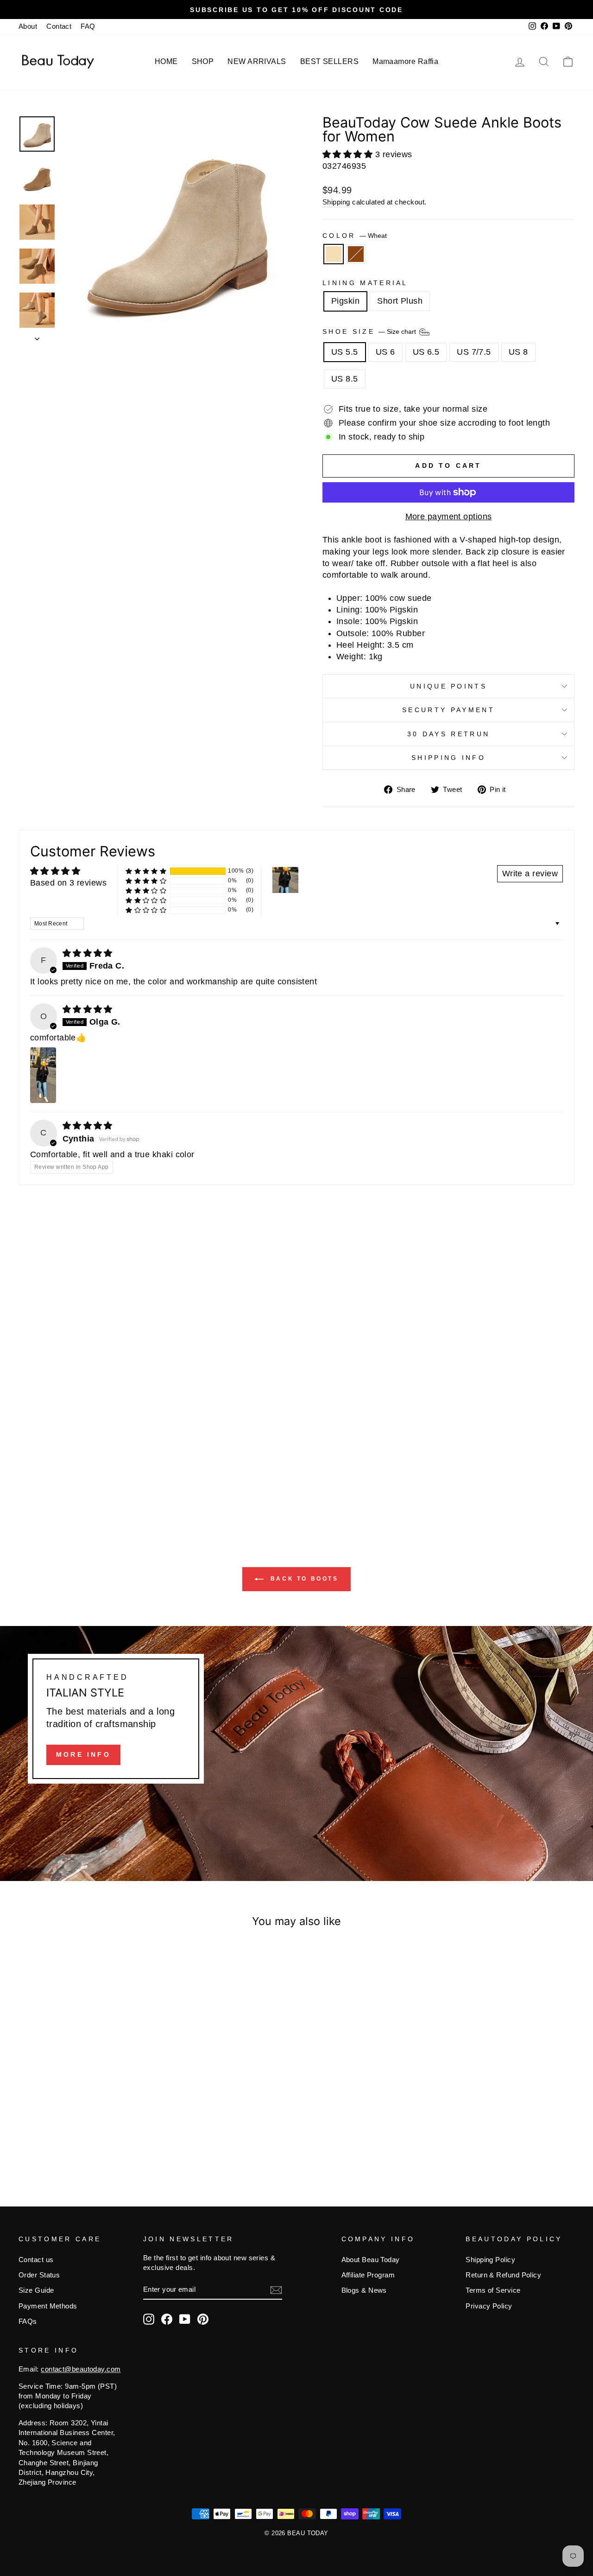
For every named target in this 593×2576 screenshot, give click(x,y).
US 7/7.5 (474, 352)
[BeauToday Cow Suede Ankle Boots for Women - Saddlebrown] (91, 2140)
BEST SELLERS (329, 61)
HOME (166, 61)
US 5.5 (345, 352)
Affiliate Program (368, 2275)
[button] (349, 154)
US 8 (518, 352)
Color (355, 236)
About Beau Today (371, 2260)
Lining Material (365, 283)
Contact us (36, 2260)
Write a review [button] (530, 874)
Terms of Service (493, 2290)
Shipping (336, 202)
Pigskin (345, 301)
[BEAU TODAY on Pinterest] (203, 2319)
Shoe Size (370, 332)
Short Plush (400, 301)
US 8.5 (345, 379)
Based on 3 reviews (68, 883)
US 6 (385, 352)
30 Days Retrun (448, 734)
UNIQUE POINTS (448, 686)
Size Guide (36, 2290)
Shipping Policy (490, 2260)
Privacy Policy (489, 2306)
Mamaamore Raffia (405, 61)
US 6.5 (426, 352)
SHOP (203, 61)
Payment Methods (48, 2306)
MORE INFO (83, 1754)
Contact (59, 26)
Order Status (39, 2275)
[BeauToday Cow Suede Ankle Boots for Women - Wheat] (78, 2140)
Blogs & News (364, 2290)
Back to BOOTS (303, 1579)
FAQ (88, 26)
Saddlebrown (356, 254)
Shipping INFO (448, 758)
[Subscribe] (276, 2290)
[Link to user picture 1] (43, 1075)
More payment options (449, 516)
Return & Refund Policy (503, 2275)
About (28, 26)
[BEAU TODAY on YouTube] (185, 2319)
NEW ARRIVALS (257, 61)
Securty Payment (448, 710)
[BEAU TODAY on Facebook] (167, 2319)
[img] (88, 953)
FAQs (28, 2321)
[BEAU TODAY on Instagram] (149, 2319)
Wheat (334, 254)
